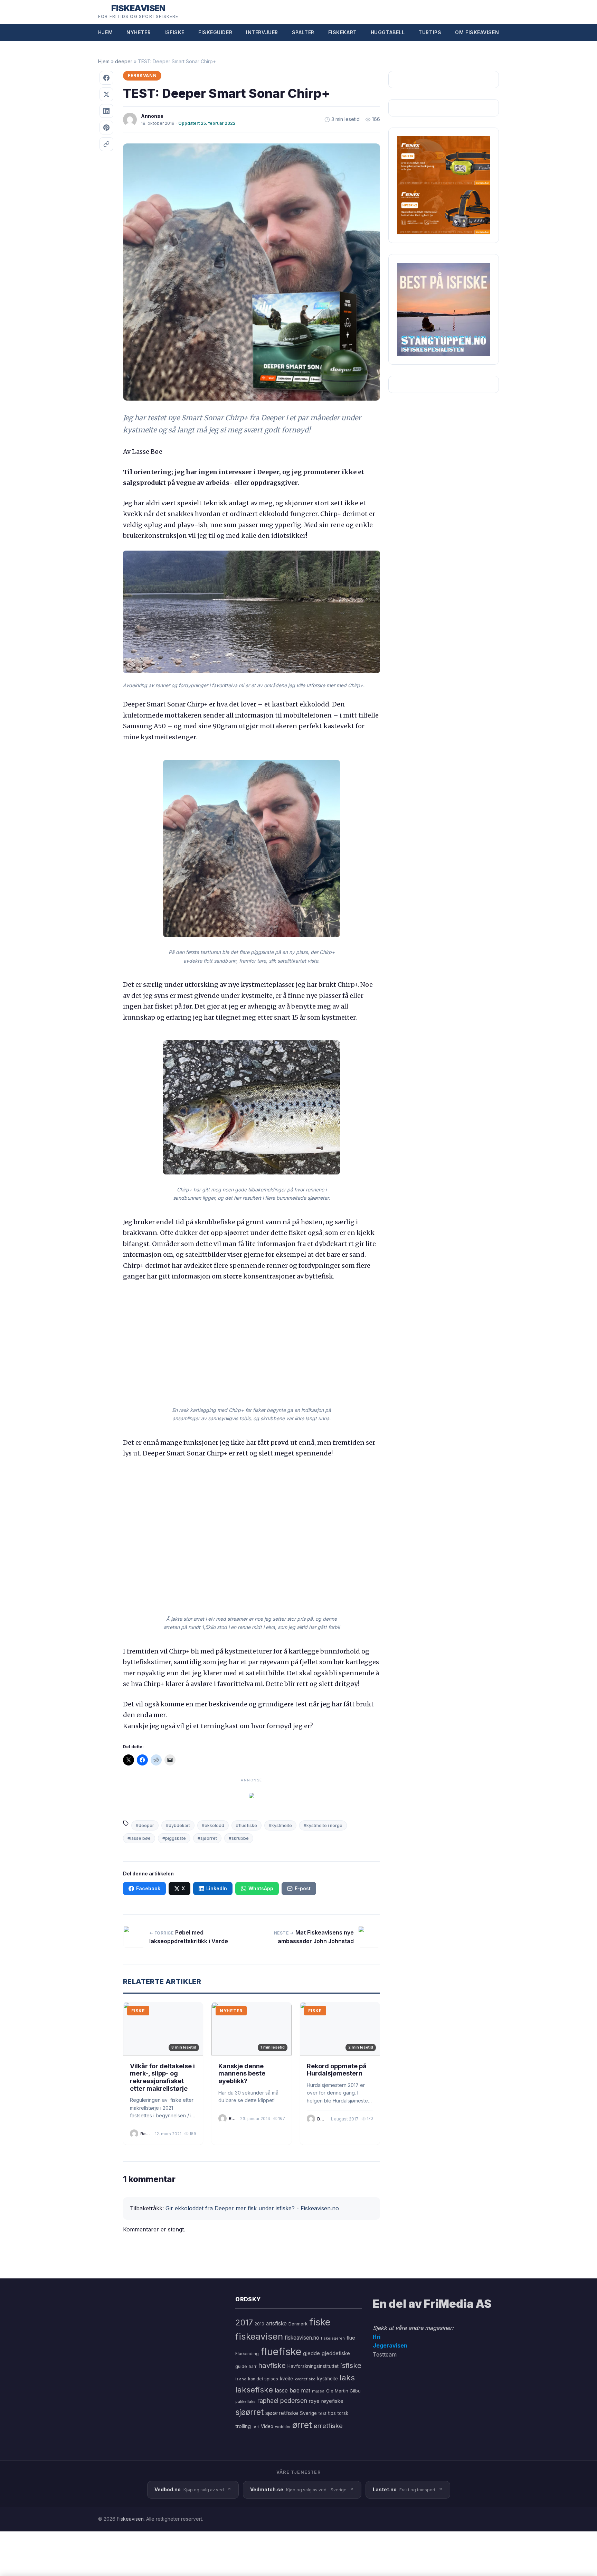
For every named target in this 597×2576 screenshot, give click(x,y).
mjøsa (318, 2391)
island (241, 2379)
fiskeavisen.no (302, 2338)
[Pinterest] (106, 128)
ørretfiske (328, 2426)
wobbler (283, 2427)
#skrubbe (239, 1838)
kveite (286, 2379)
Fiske (138, 2011)
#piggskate (174, 1838)
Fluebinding (247, 2354)
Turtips (430, 32)
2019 (259, 2324)
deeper (124, 61)
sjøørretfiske (282, 2413)
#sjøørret (207, 1838)
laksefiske (254, 2390)
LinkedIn (217, 1888)
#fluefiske (247, 1825)
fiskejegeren (333, 2338)
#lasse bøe (139, 1838)
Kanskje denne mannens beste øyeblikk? (242, 2073)
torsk (343, 2413)
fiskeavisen (259, 2336)
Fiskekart (343, 32)
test (323, 2413)
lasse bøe (287, 2390)
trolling (243, 2426)
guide (241, 2366)
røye (314, 2401)
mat (306, 2391)
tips (332, 2413)
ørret (302, 2425)
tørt (256, 2427)
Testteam (385, 2354)
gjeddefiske (336, 2353)
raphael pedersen (282, 2401)
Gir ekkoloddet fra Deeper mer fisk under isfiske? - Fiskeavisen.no (252, 2208)
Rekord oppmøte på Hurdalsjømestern (337, 2070)
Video (267, 2426)
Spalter (303, 32)
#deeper (145, 1825)
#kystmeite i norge (323, 1825)
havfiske (272, 2365)
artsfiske (276, 2324)
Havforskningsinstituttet (313, 2366)
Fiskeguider (215, 32)
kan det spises (263, 2379)
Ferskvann (142, 76)
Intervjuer (262, 32)
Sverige (308, 2413)
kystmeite (328, 2379)
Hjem (105, 32)
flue (351, 2338)
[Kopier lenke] (106, 144)
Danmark (298, 2324)
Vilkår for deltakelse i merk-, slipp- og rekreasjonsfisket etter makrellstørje (162, 2077)
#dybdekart (178, 1825)
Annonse (152, 116)
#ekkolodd (213, 1825)
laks (347, 2377)
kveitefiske (305, 2379)
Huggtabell (388, 32)
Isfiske (174, 32)
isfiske (351, 2365)
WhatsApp (261, 1888)
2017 (244, 2322)
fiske (320, 2322)
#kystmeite (280, 1825)
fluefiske (281, 2352)
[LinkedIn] (106, 111)
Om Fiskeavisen (477, 32)
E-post (303, 1888)
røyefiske (332, 2401)
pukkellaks (245, 2401)
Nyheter (139, 32)
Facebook (148, 1888)
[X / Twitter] (106, 94)
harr (253, 2366)
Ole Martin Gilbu (343, 2391)
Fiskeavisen (130, 2519)
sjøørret (249, 2412)
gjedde (311, 2353)
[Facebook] (106, 78)
